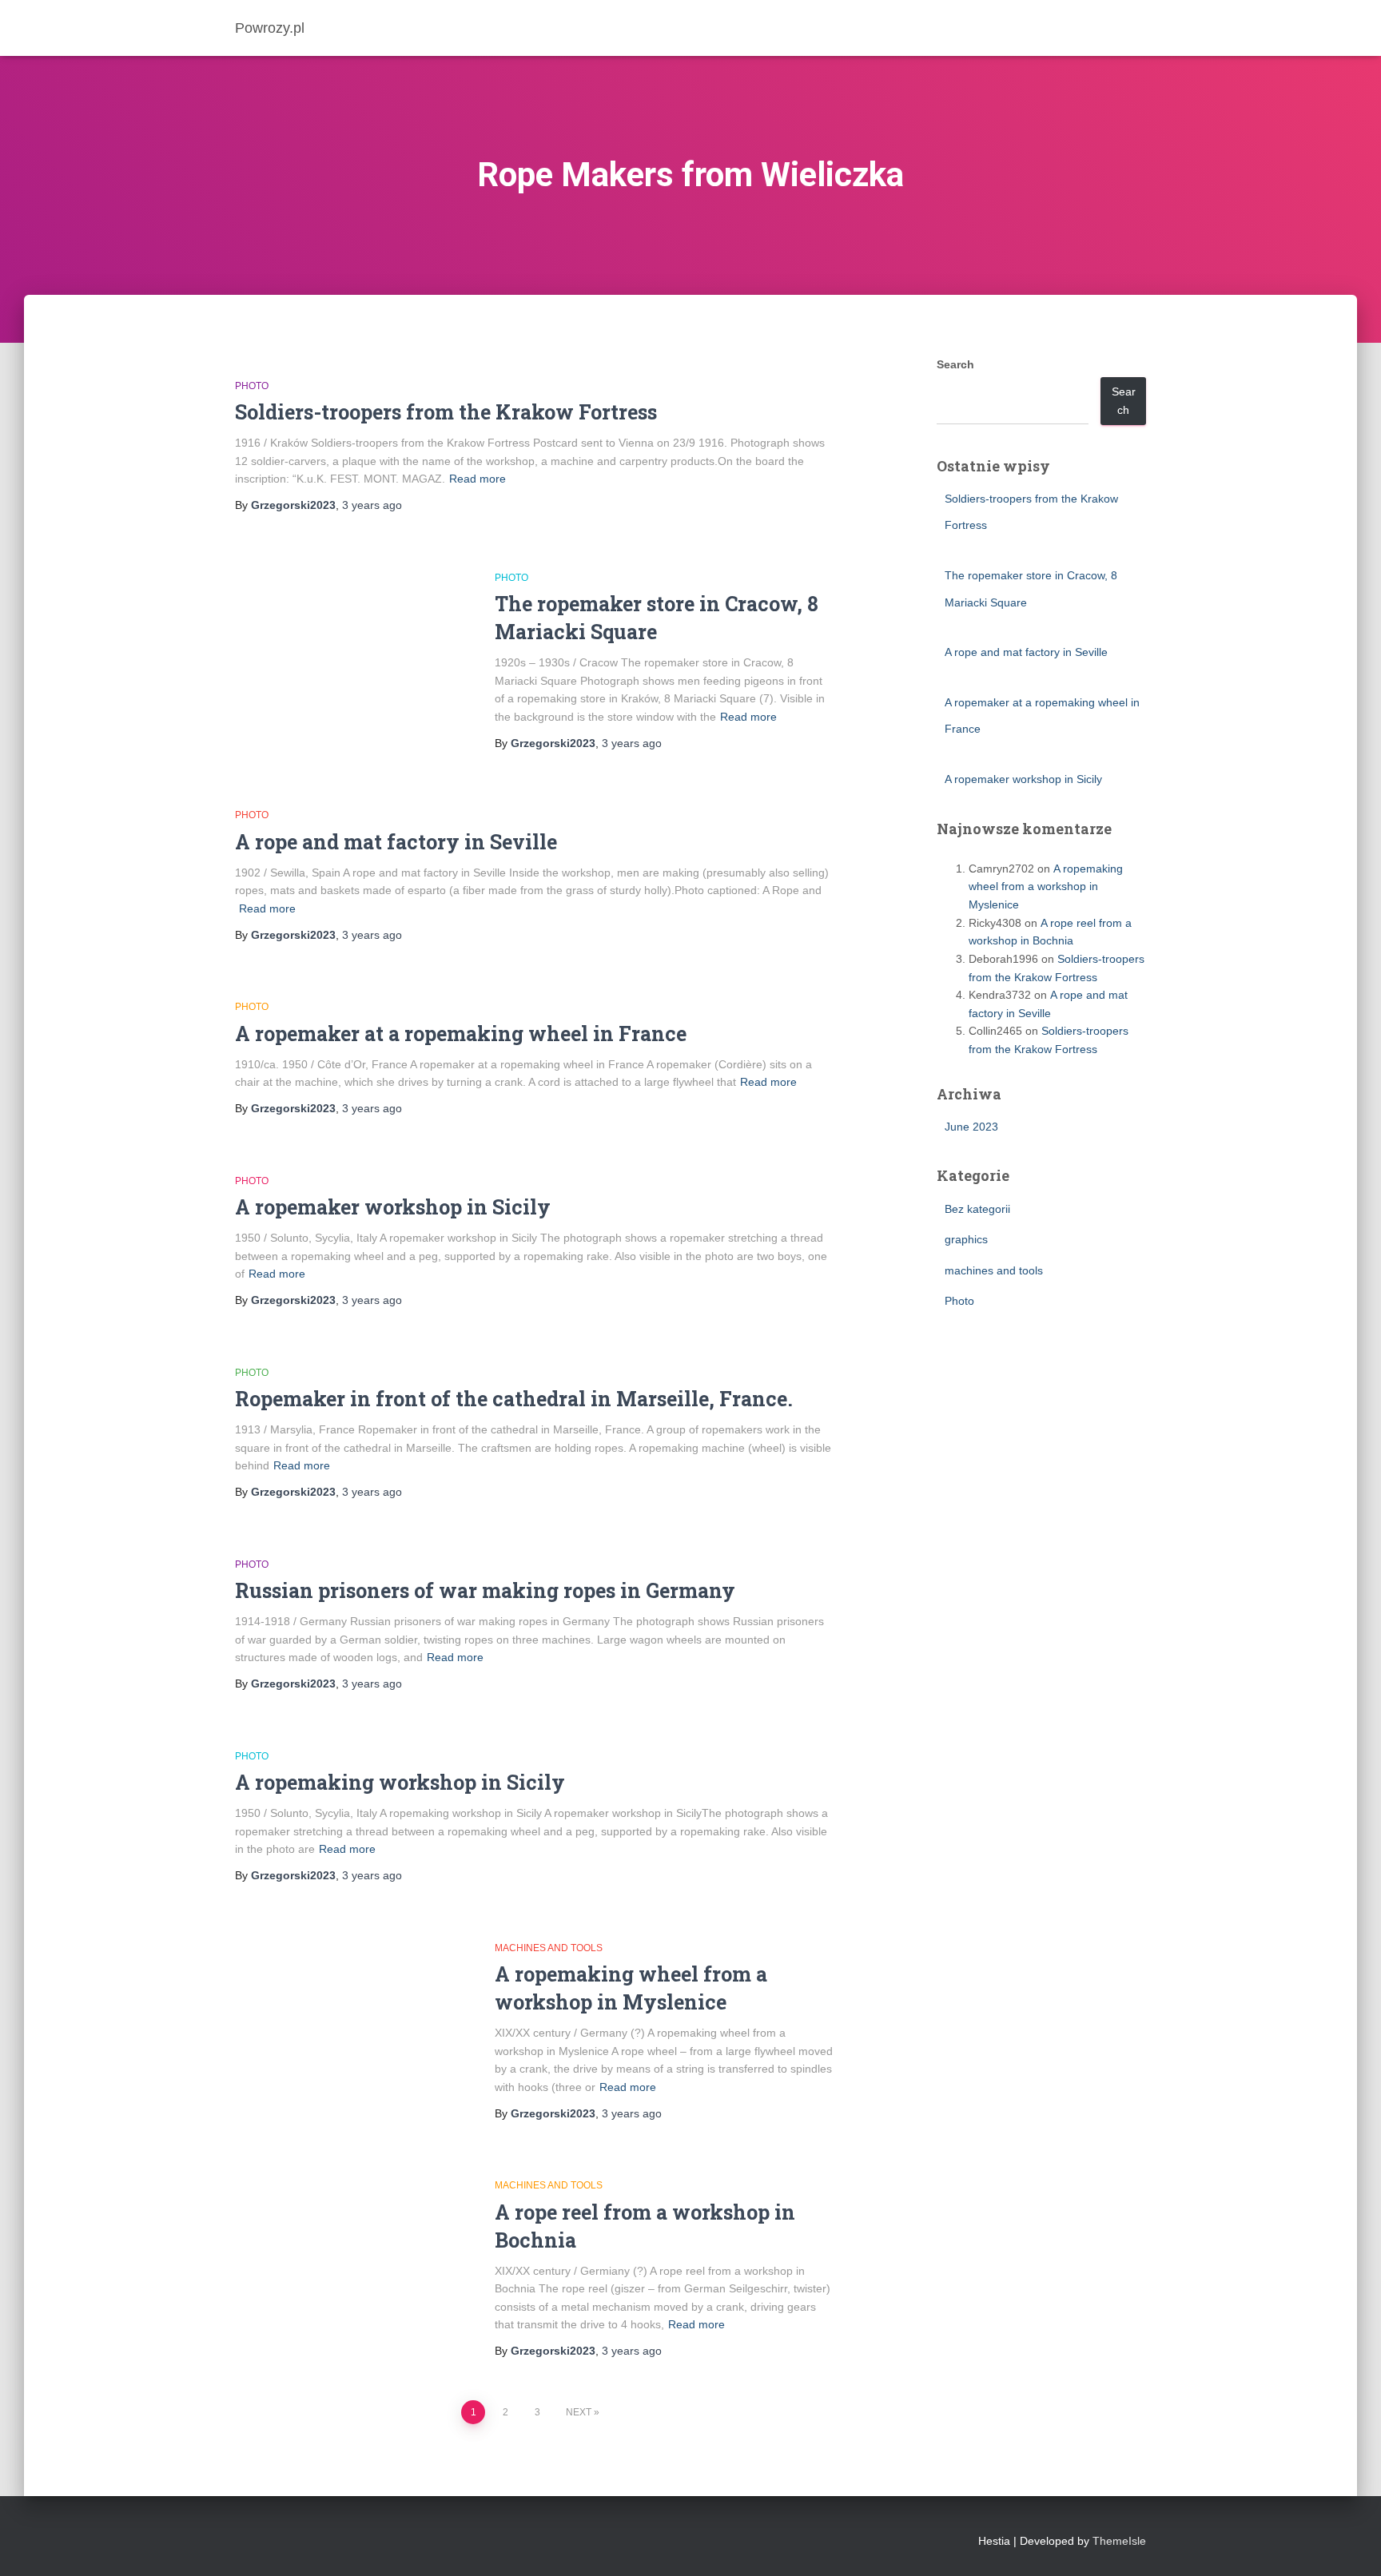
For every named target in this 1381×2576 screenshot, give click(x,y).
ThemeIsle (1119, 2541)
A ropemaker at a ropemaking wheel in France (461, 1034)
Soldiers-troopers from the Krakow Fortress (446, 412)
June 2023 (971, 1127)
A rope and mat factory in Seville (396, 842)
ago (372, 505)
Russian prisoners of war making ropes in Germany (485, 1590)
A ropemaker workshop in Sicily (393, 1207)
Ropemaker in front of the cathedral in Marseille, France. (514, 1399)
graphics (966, 1239)
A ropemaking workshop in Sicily (400, 1782)
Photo (252, 386)
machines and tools (549, 1948)
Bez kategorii (977, 1209)
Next (579, 2412)
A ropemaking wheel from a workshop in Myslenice (1046, 886)
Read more (478, 479)
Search (955, 364)
